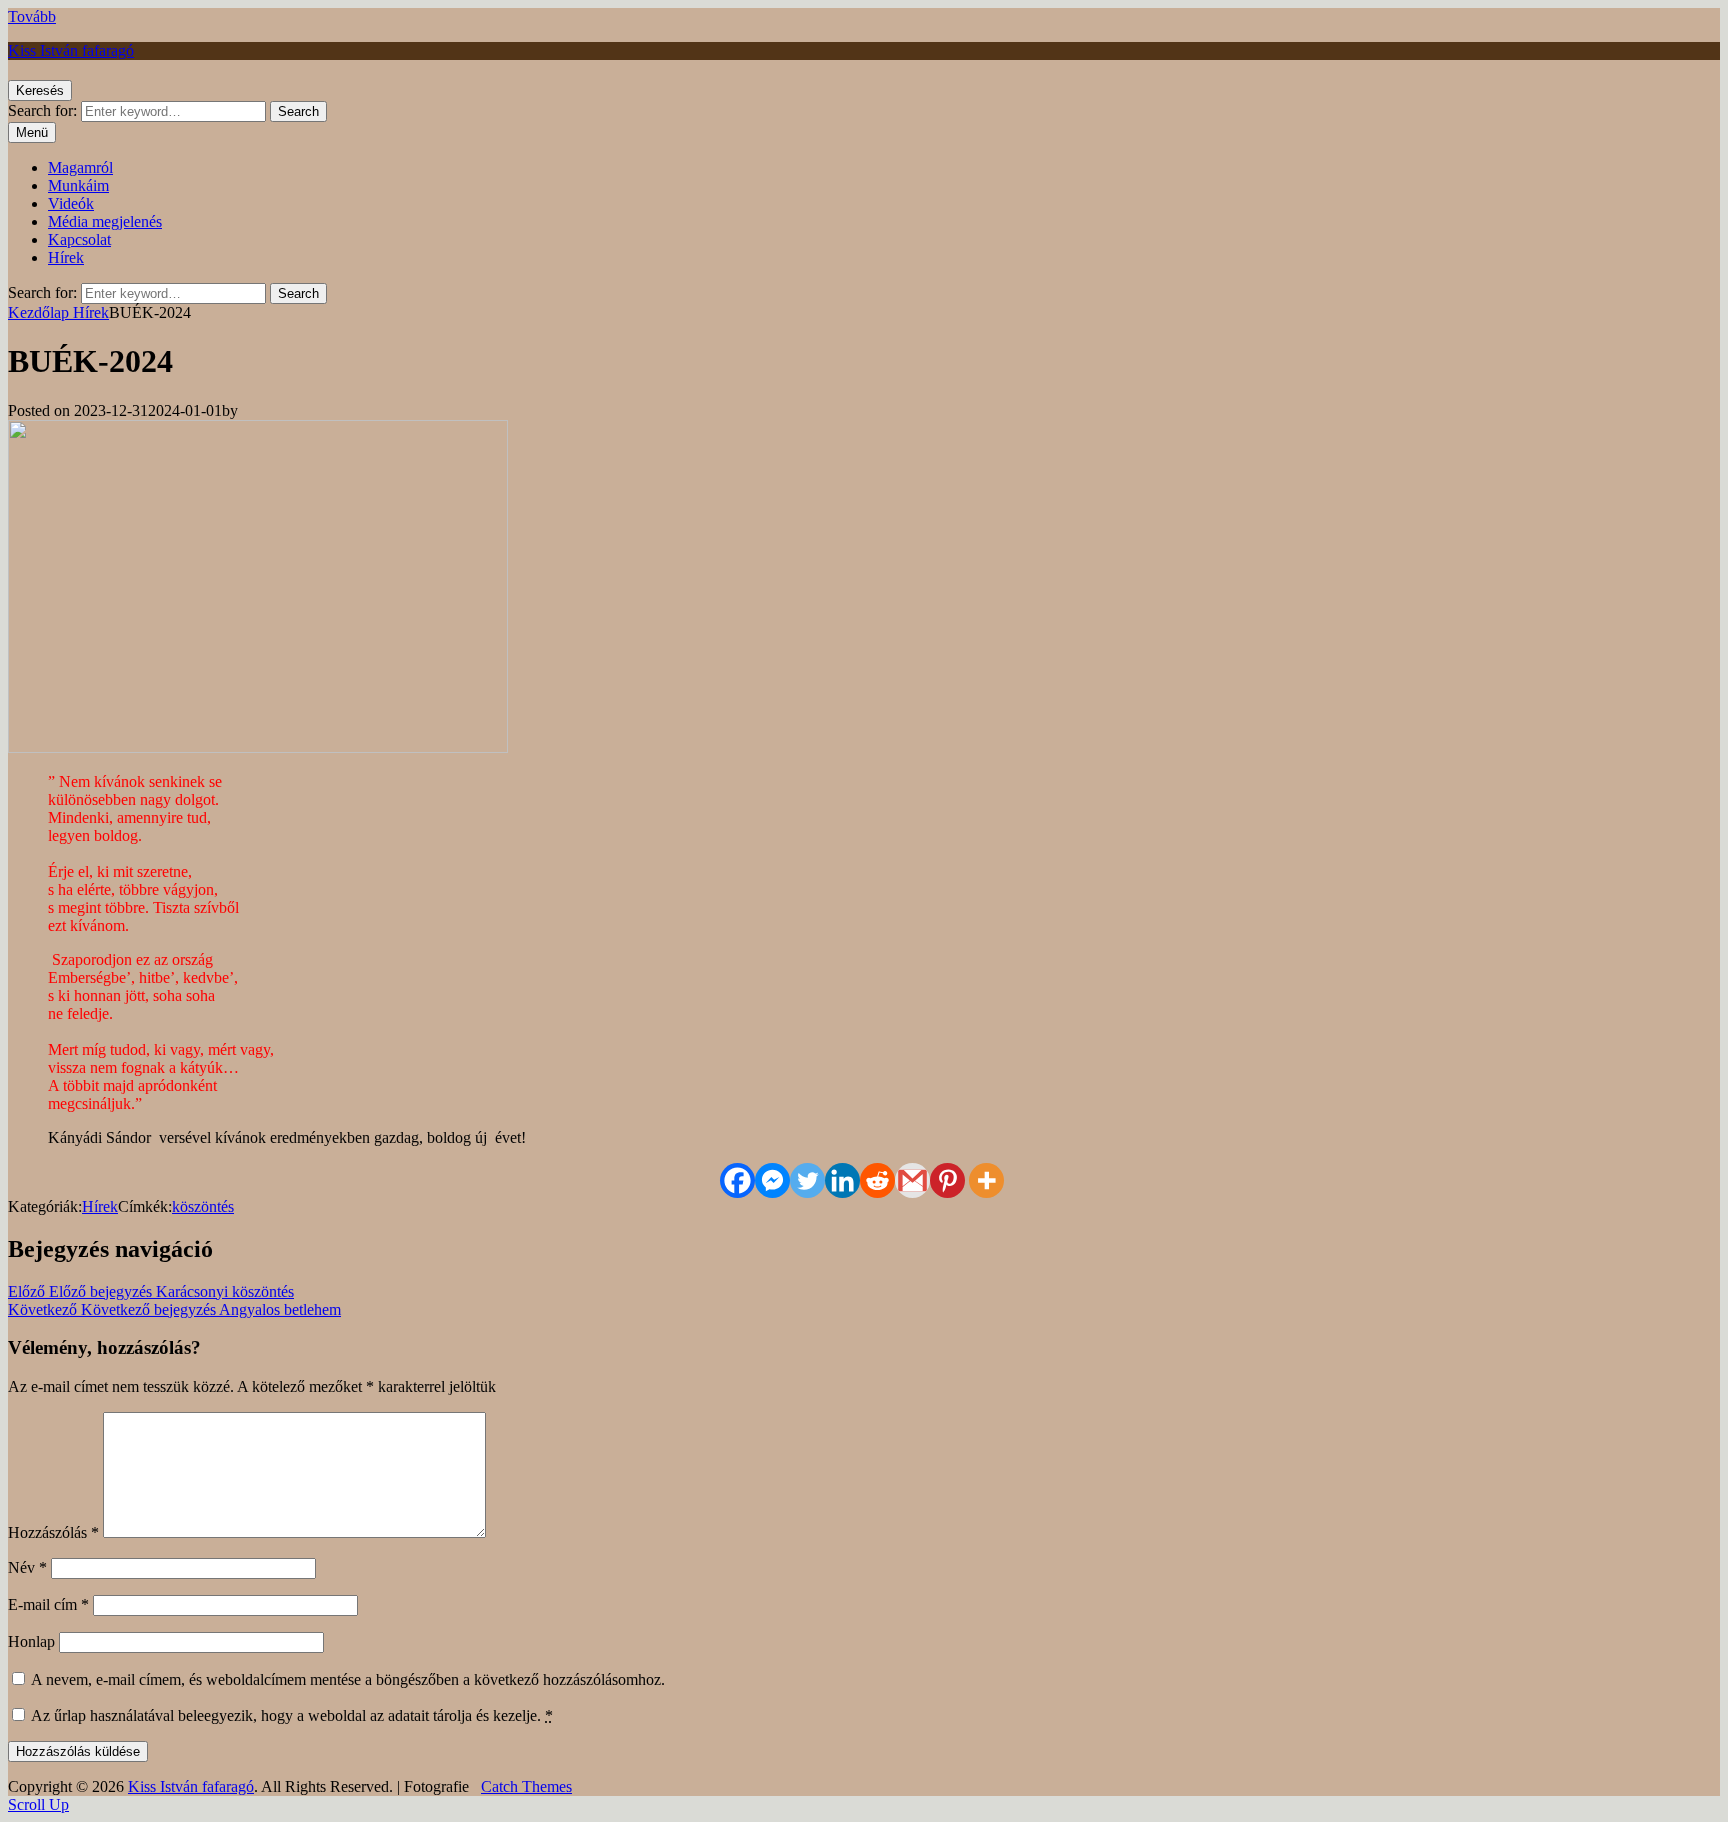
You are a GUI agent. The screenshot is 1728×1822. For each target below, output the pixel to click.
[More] (986, 1180)
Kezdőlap (40, 312)
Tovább (32, 16)
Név (27, 1567)
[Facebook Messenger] (772, 1180)
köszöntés (203, 1206)
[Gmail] (912, 1180)
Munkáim (78, 185)
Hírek (66, 257)
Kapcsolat (79, 239)
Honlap (31, 1641)
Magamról (80, 167)
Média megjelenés (105, 221)
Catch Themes (526, 1786)
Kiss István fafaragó (71, 50)
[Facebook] (737, 1180)
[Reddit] (877, 1180)
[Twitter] (807, 1180)
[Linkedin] (842, 1180)
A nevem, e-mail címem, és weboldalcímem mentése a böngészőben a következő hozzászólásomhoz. (348, 1679)
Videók (71, 203)
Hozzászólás (53, 1532)
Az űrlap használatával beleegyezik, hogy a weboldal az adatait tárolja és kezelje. (290, 1715)
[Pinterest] (947, 1180)
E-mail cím (48, 1604)
